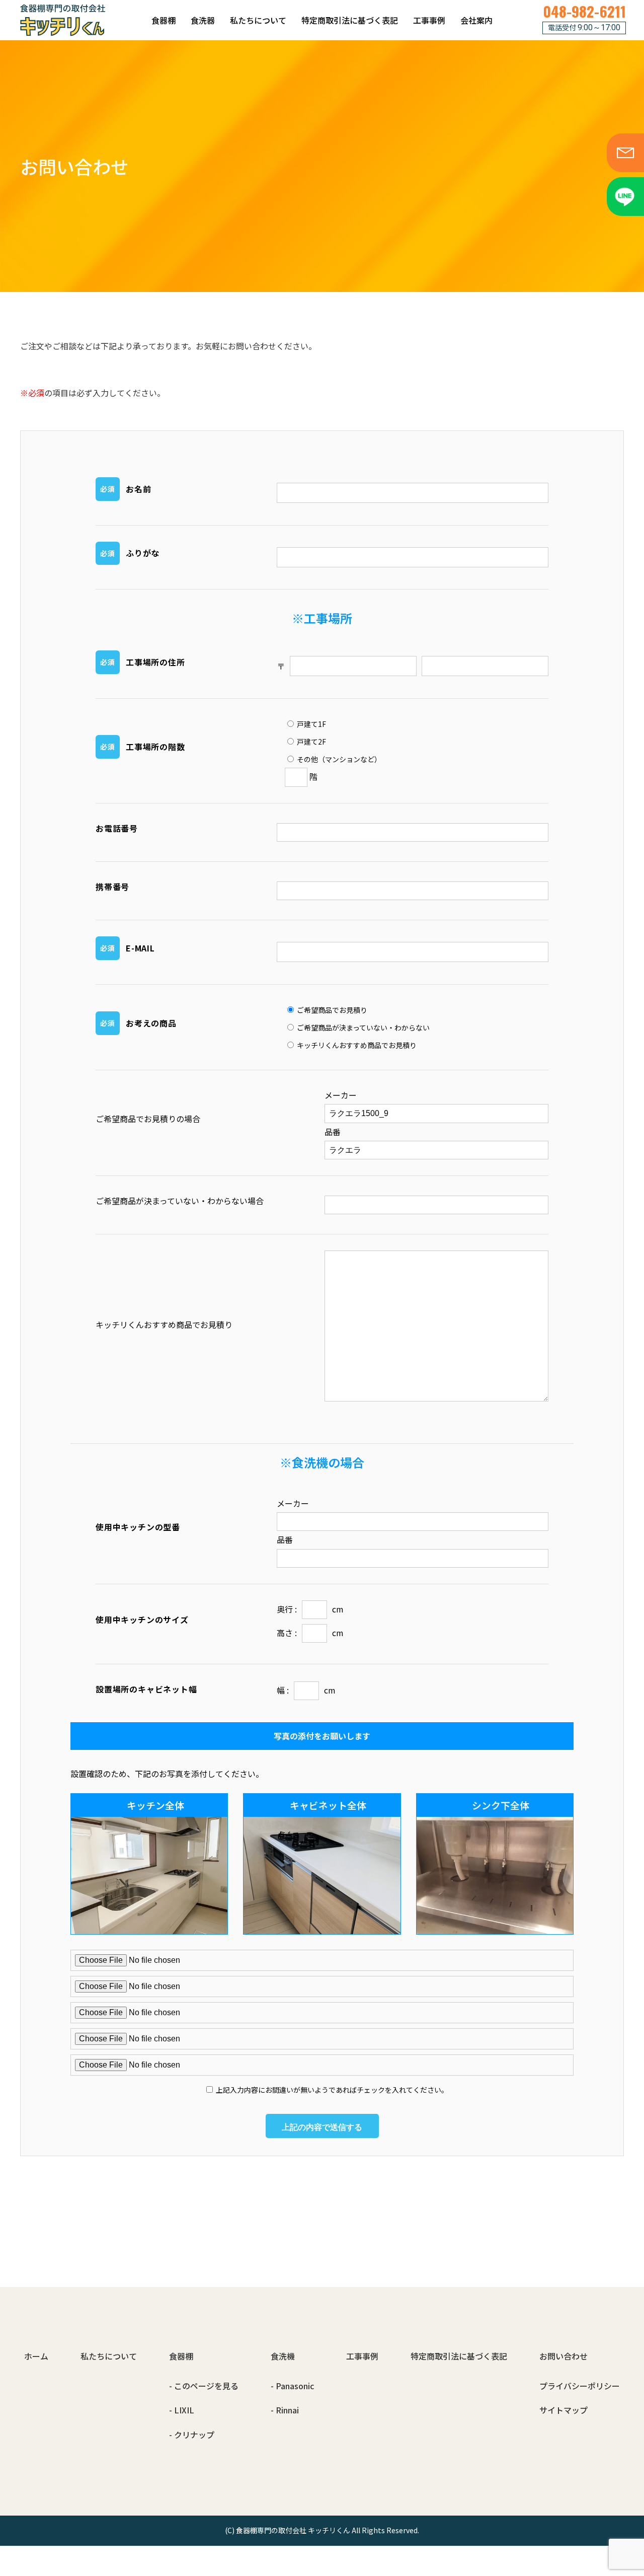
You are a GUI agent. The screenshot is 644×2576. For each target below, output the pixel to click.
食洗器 (203, 20)
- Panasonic (292, 2386)
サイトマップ (563, 2410)
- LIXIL (182, 2410)
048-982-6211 (584, 11)
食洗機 (283, 2356)
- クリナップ (192, 2435)
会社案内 (476, 20)
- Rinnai (285, 2410)
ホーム (36, 2356)
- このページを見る (204, 2386)
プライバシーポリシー (580, 2386)
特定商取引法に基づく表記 (350, 20)
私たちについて (258, 20)
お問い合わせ (563, 2356)
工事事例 (429, 20)
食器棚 (164, 20)
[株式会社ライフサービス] (63, 20)
